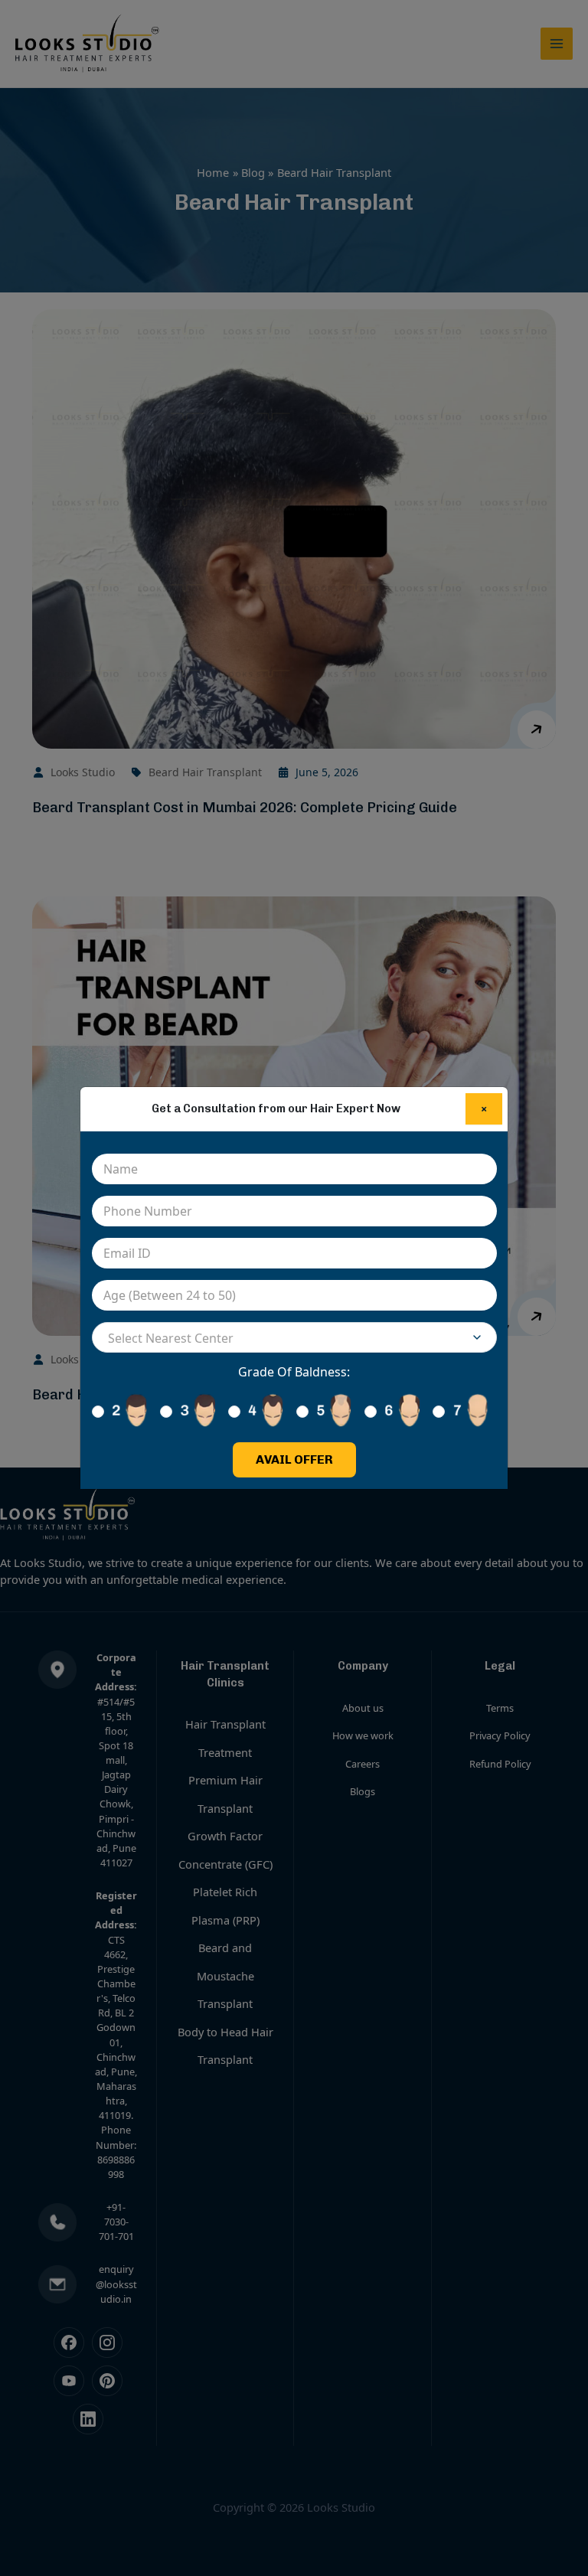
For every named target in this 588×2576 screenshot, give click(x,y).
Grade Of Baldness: (294, 1372)
